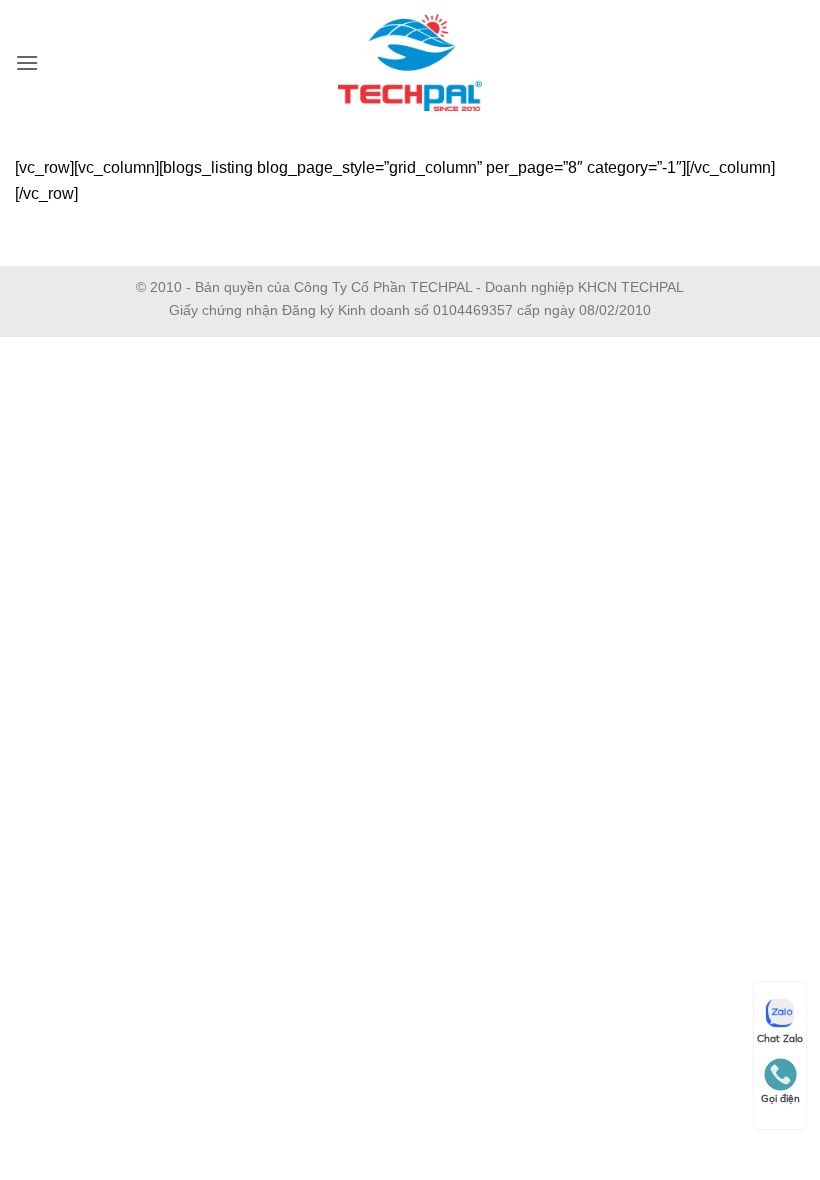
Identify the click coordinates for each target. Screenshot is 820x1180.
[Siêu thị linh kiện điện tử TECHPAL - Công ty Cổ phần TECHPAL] (410, 63)
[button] (27, 62)
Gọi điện (780, 1098)
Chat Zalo (780, 1038)
